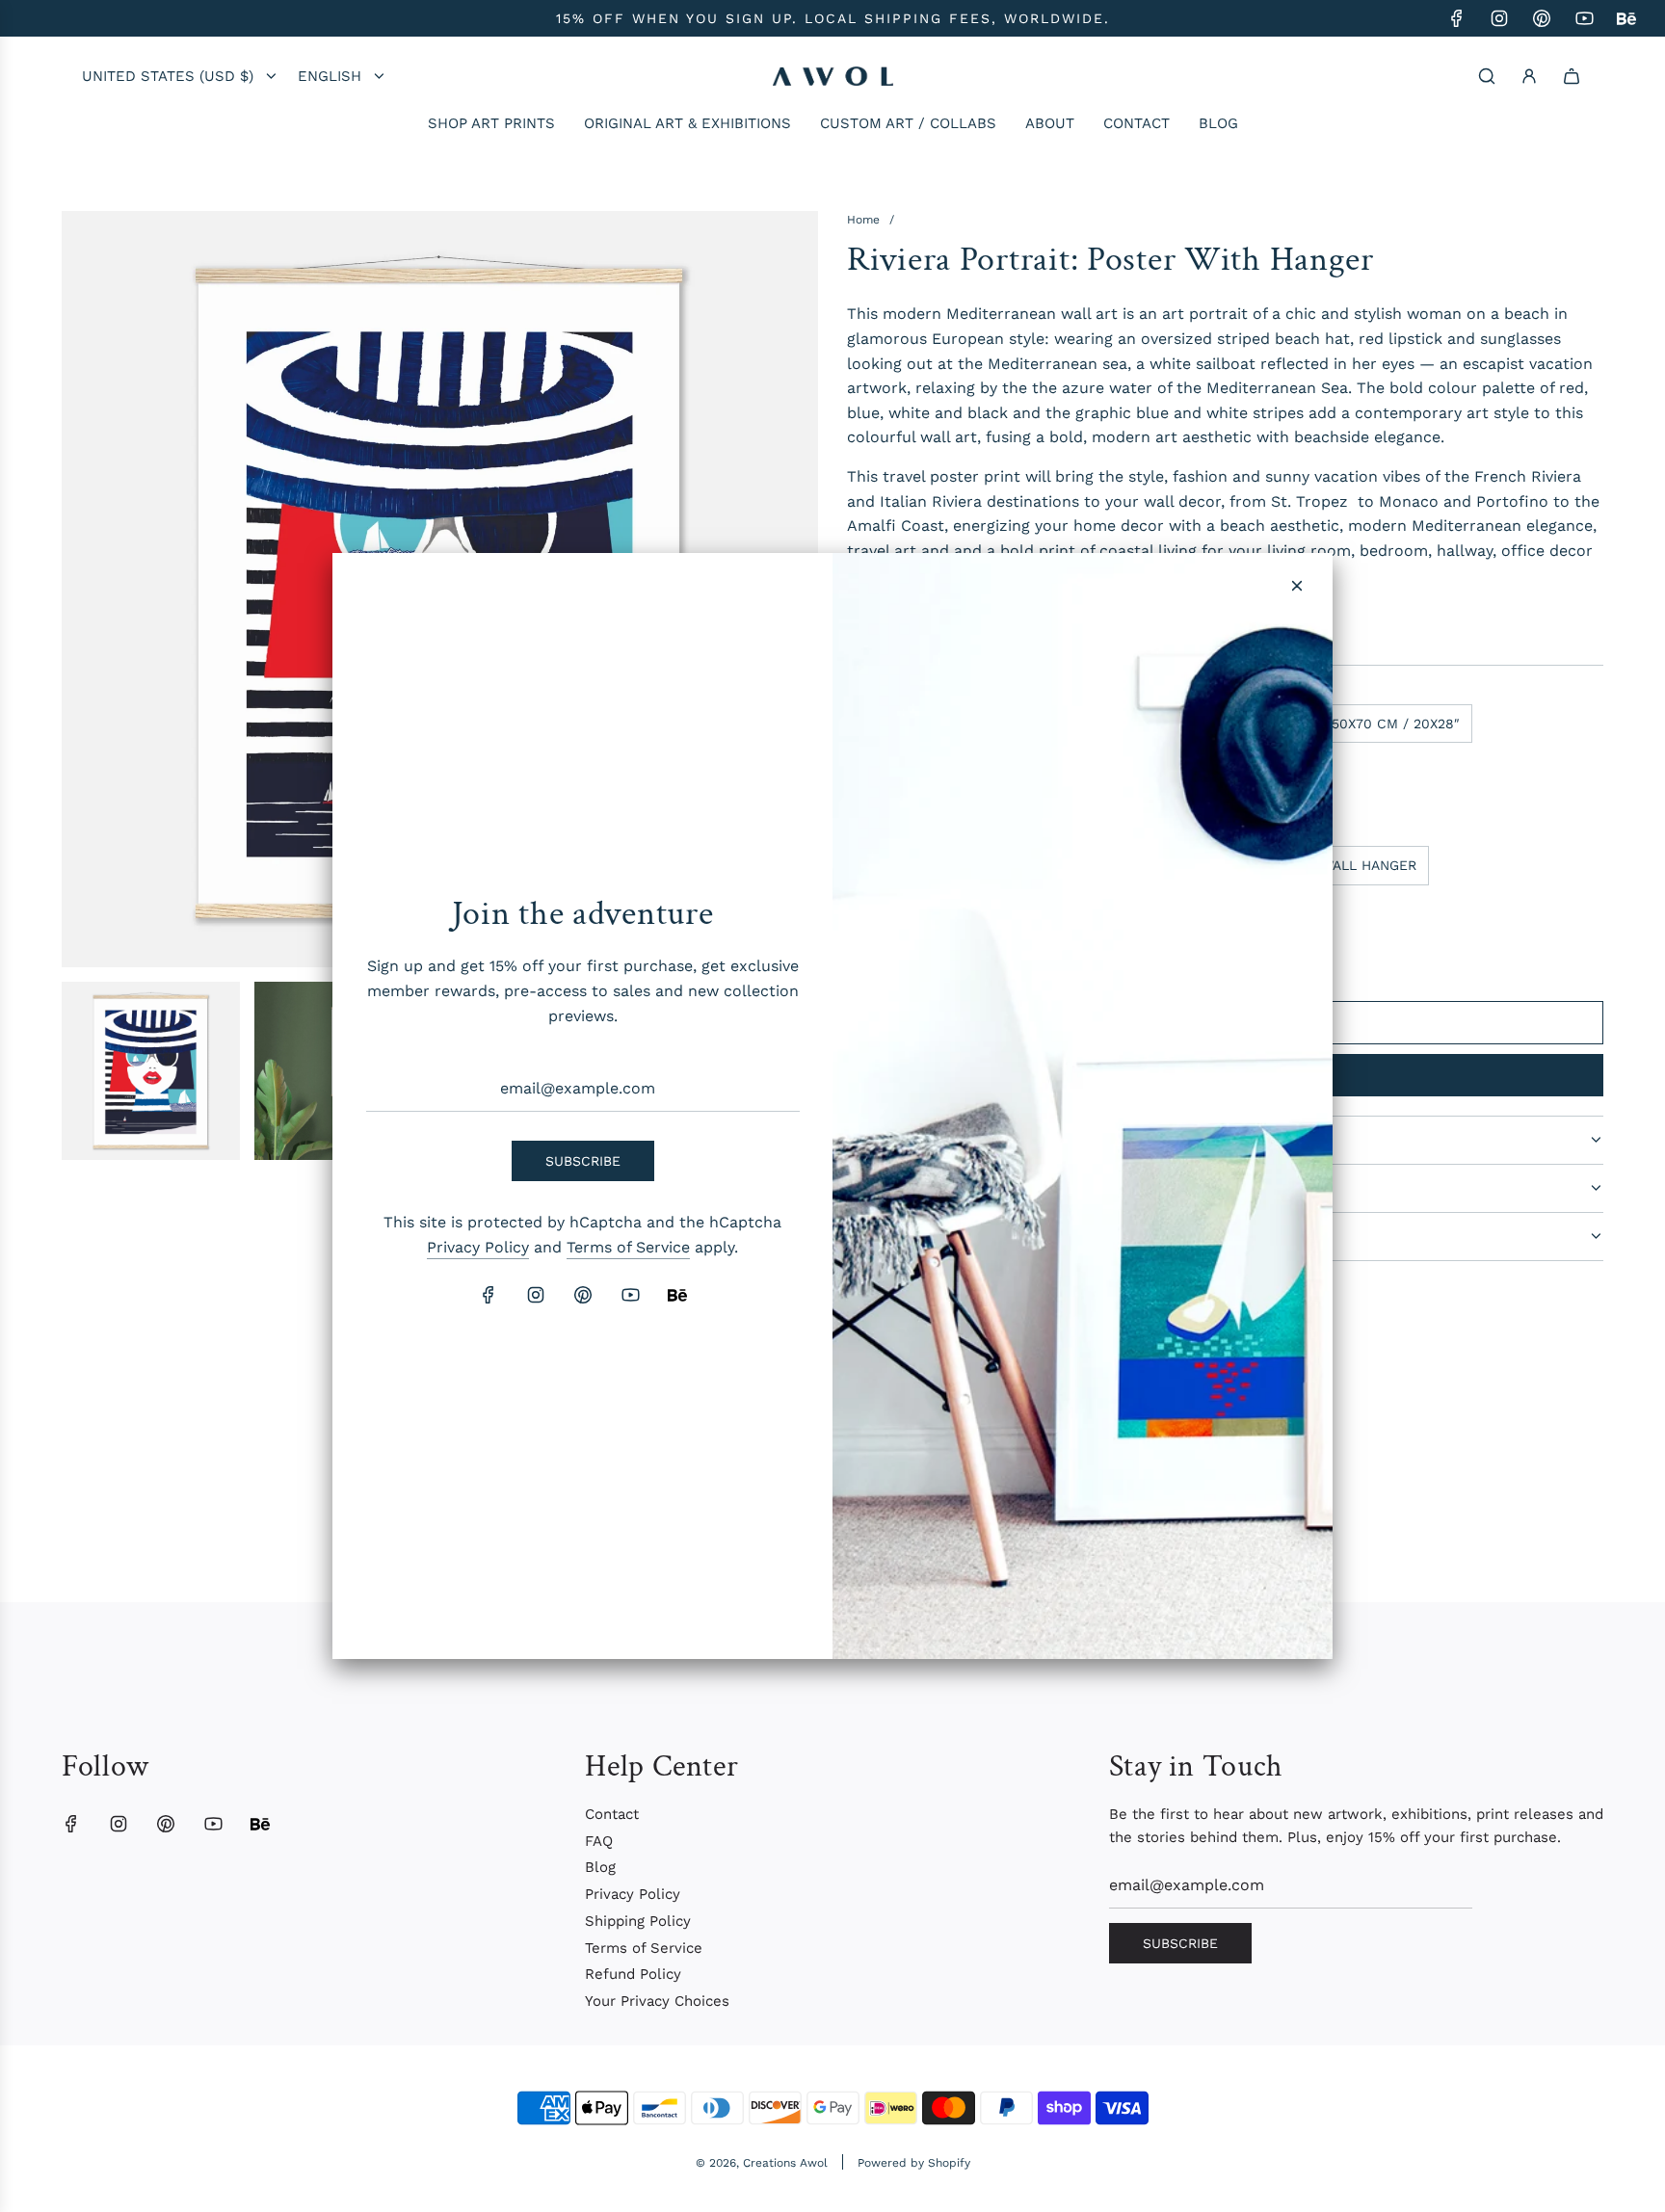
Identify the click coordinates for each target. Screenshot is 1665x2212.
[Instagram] (536, 1295)
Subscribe (583, 1161)
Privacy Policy (478, 1247)
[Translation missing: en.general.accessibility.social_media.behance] (677, 1295)
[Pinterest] (583, 1295)
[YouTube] (630, 1295)
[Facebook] (489, 1295)
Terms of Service (628, 1247)
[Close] (1297, 586)
